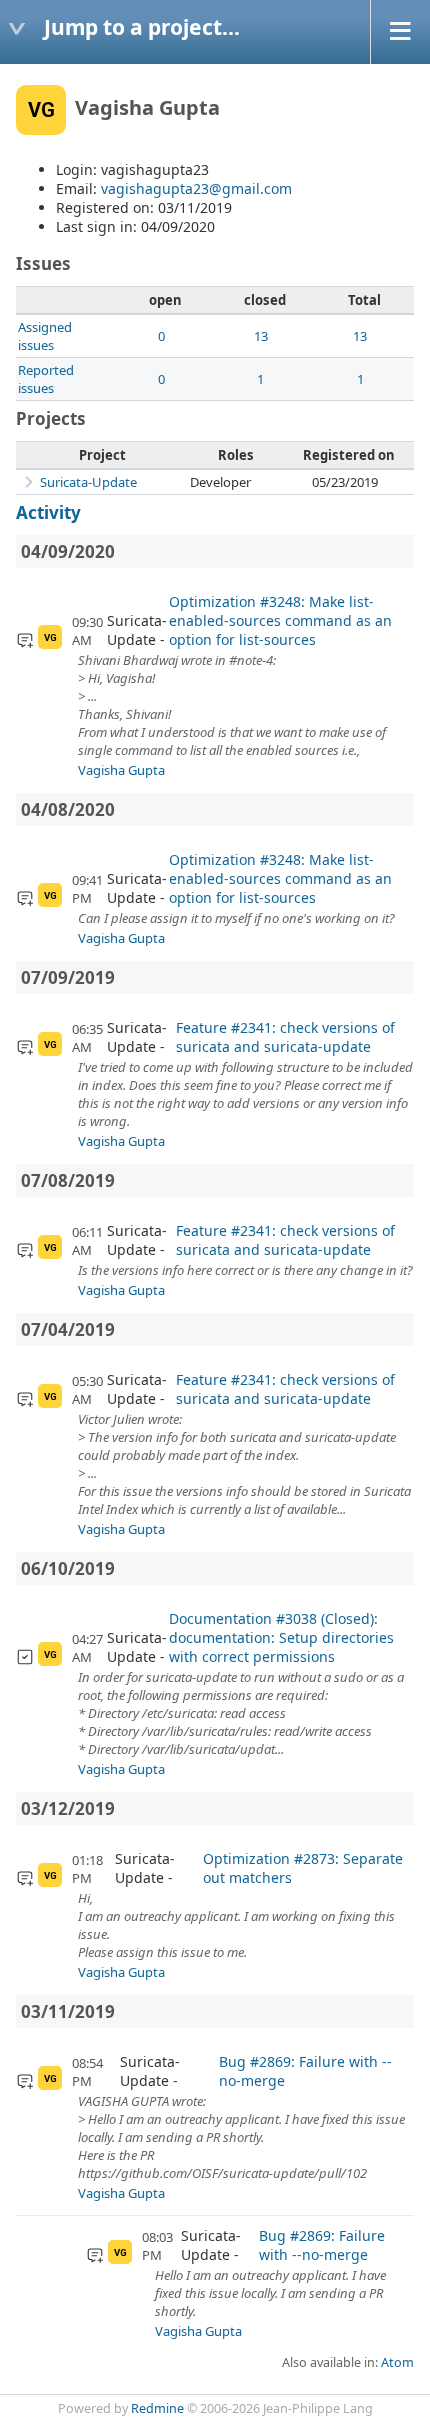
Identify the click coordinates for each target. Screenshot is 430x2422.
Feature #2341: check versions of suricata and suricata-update (285, 1037)
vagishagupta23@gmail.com (196, 188)
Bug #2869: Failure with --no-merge (305, 2071)
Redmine (157, 2408)
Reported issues (46, 379)
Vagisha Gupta (121, 770)
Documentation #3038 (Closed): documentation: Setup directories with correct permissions (281, 1637)
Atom (397, 2362)
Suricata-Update (88, 482)
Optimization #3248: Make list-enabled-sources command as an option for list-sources (280, 620)
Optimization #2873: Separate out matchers (303, 1868)
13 (261, 336)
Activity (48, 512)
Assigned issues (45, 336)
